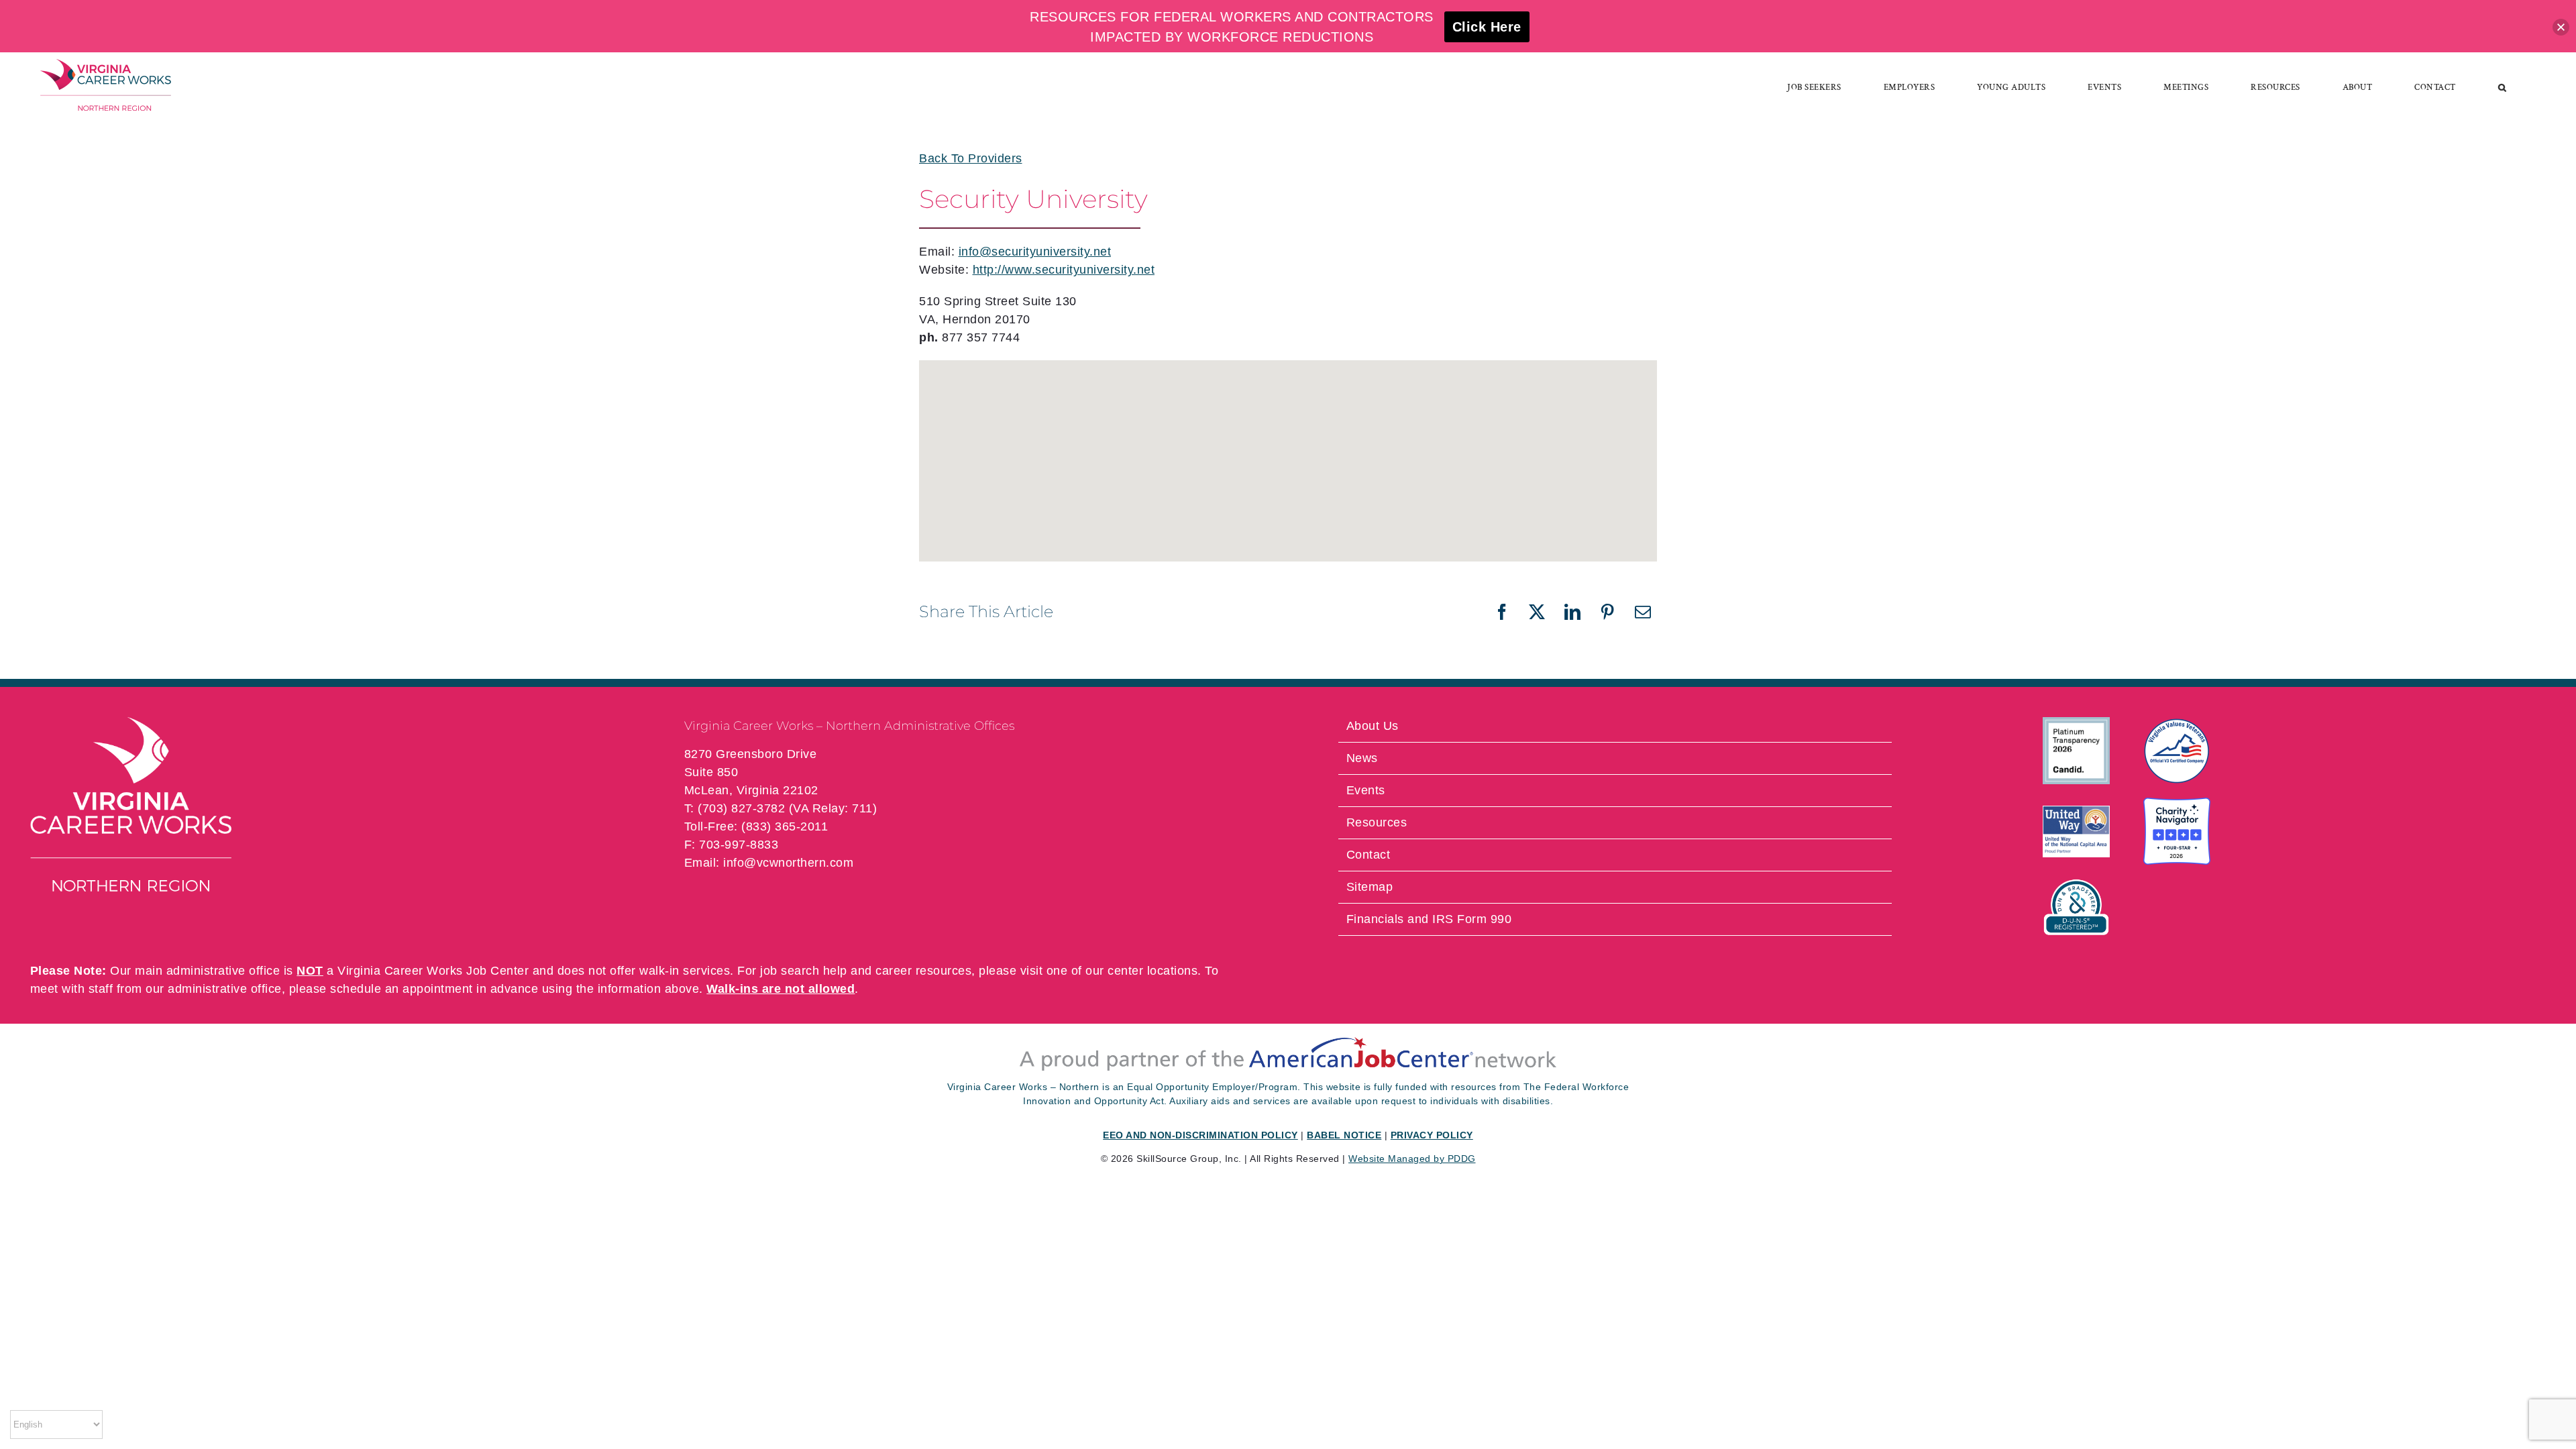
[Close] (2561, 27)
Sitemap (1370, 887)
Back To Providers (971, 158)
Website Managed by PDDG (1412, 1159)
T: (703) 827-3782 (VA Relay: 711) (781, 808)
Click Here (1487, 27)
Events (1366, 790)
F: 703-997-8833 (732, 845)
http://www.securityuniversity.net (1064, 270)
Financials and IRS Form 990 (1429, 919)
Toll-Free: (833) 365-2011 (756, 826)
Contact (1368, 855)
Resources (1377, 822)
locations (1173, 971)
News (1362, 758)
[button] (2503, 87)
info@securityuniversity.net (1035, 252)
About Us (1373, 726)
